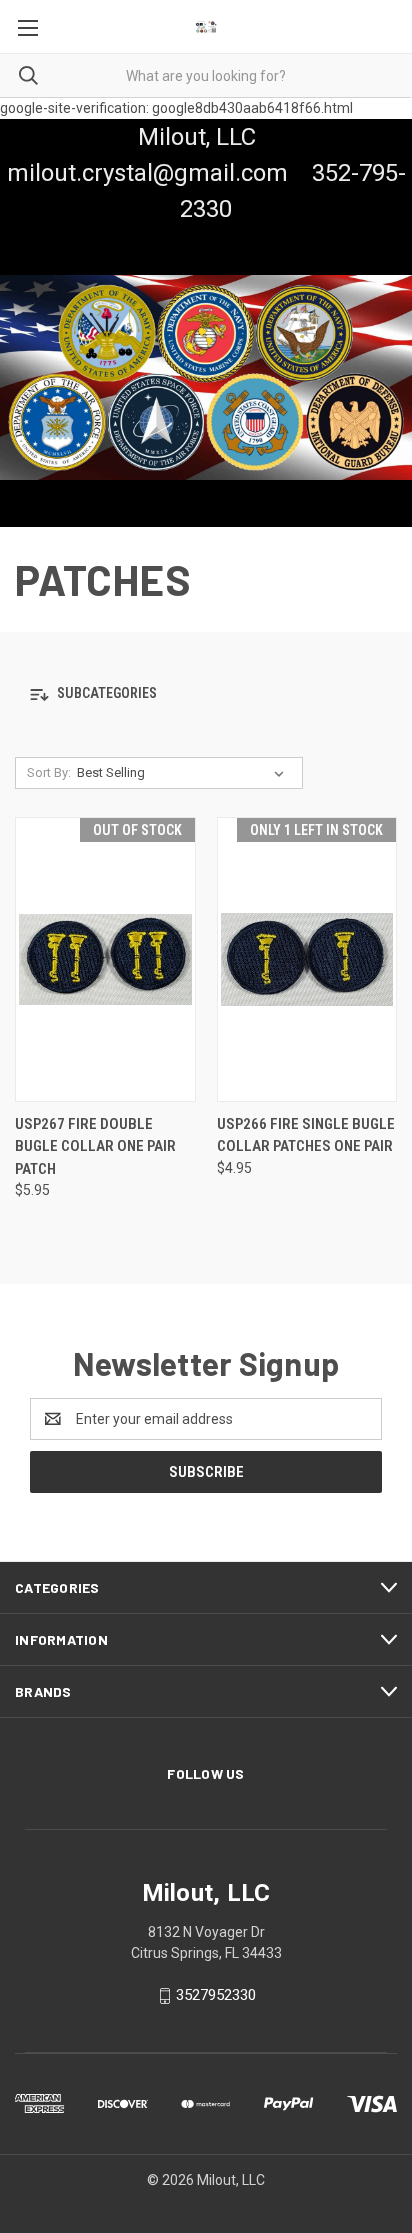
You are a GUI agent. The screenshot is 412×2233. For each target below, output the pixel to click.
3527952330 (216, 1995)
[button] (206, 694)
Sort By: (49, 772)
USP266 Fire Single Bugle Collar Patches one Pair (306, 1135)
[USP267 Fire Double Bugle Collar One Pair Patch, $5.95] (105, 959)
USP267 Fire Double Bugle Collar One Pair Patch (95, 1146)
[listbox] (184, 773)
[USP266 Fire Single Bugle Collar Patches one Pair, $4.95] (307, 959)
